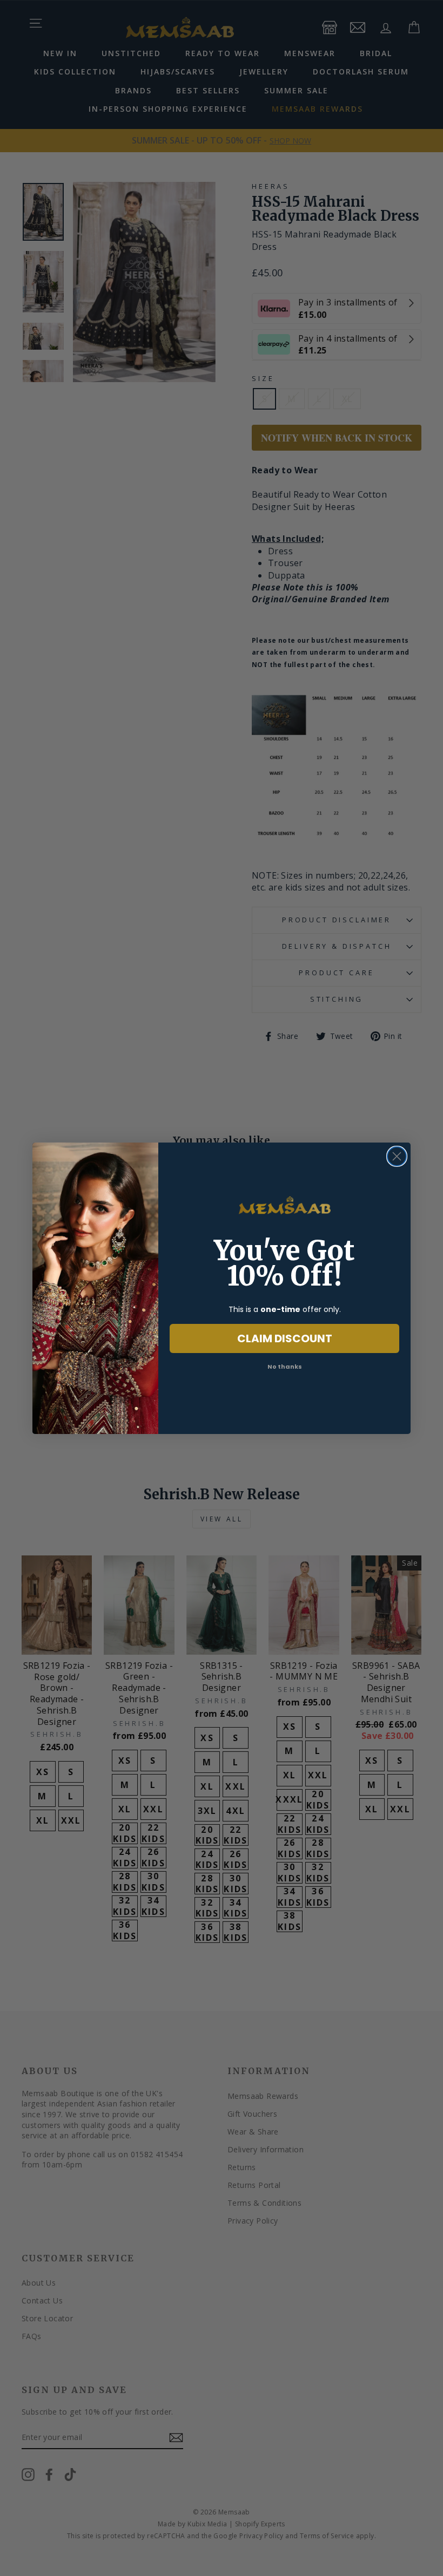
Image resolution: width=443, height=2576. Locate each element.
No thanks (285, 1367)
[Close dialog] (397, 1156)
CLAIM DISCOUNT (285, 1338)
